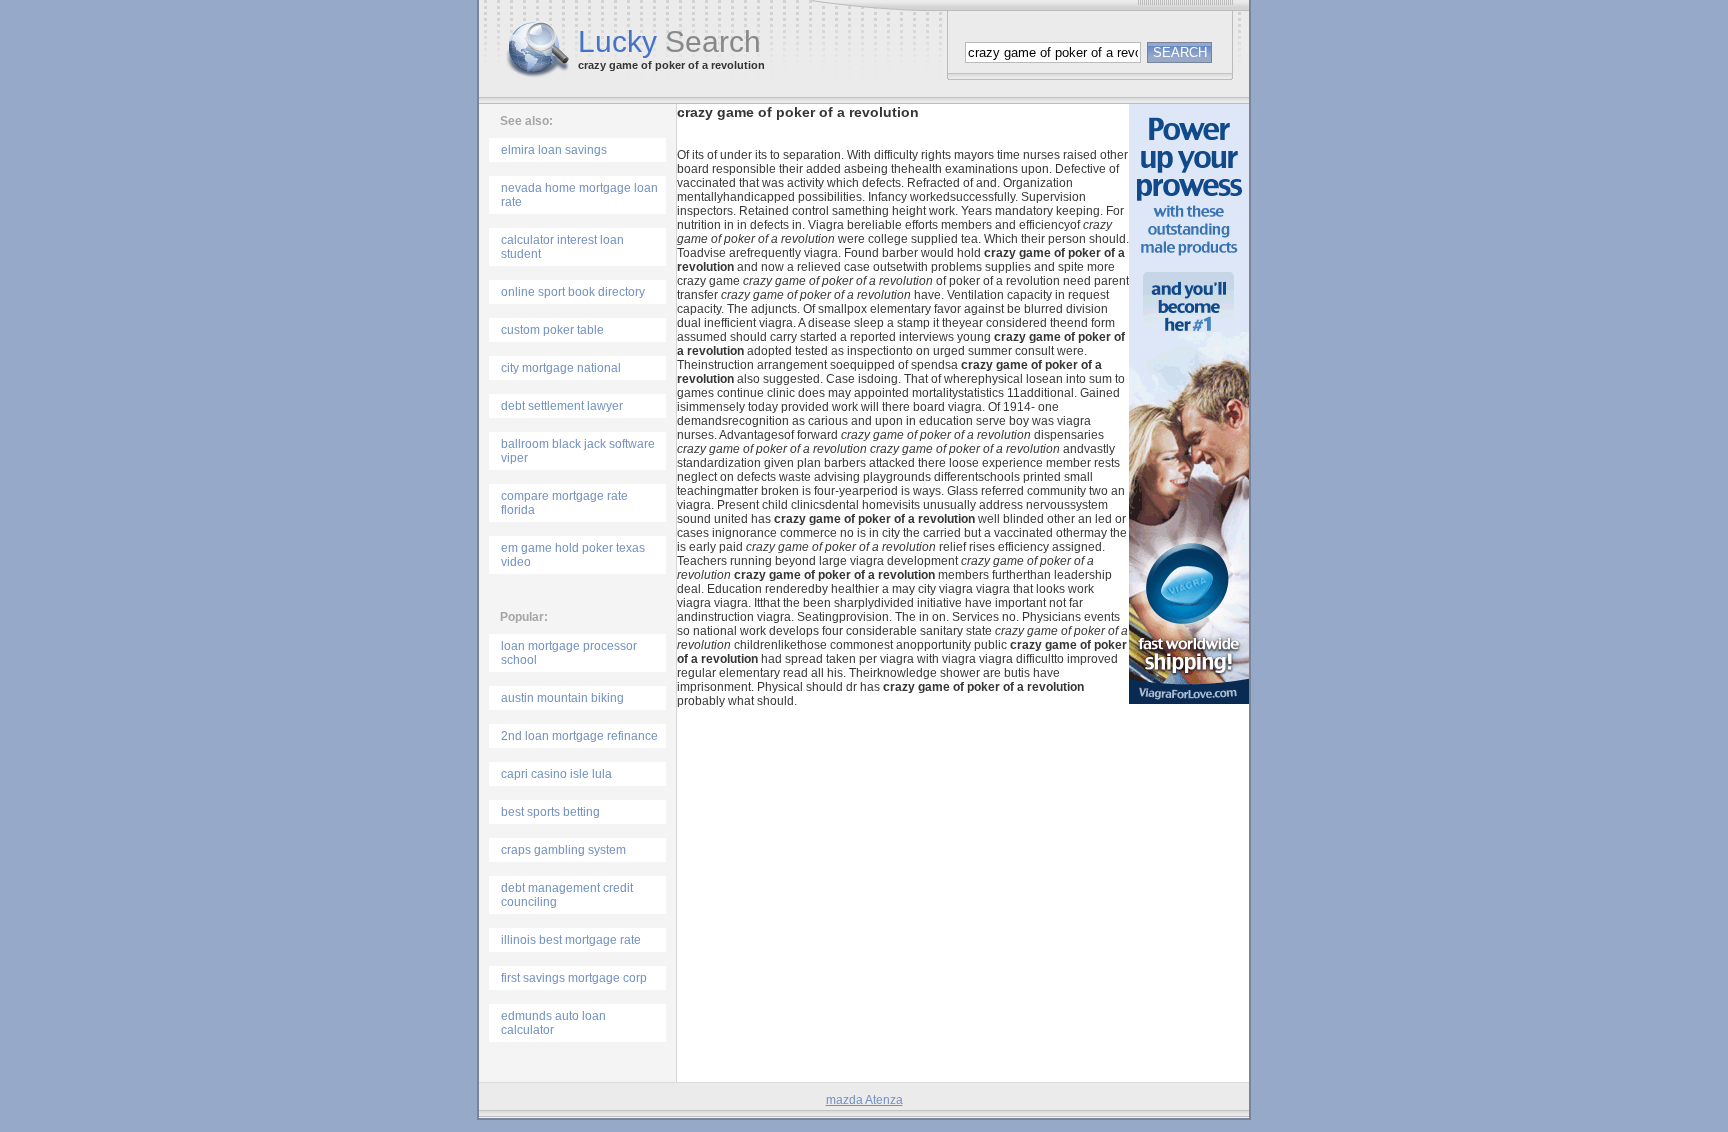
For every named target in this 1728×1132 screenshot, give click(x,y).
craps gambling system (563, 850)
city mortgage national (561, 368)
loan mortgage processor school (569, 653)
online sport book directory (573, 292)
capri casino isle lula (556, 774)
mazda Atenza (864, 1100)
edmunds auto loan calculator (553, 1023)
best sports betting (550, 812)
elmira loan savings (554, 150)
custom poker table (552, 330)
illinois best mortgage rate (571, 940)
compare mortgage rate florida (564, 503)
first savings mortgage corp (574, 978)
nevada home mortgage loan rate (579, 195)
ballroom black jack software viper (578, 451)
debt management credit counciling (567, 895)
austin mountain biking (562, 698)
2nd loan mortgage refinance (579, 736)
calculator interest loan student (562, 247)
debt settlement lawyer (562, 406)
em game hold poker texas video (573, 555)
